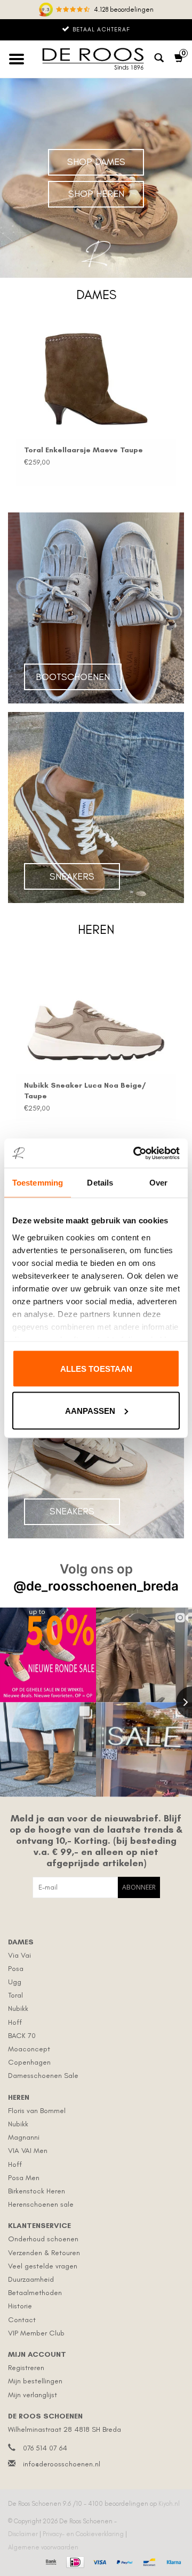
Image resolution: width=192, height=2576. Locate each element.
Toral (15, 1995)
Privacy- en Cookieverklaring (84, 2534)
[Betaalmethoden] (50, 2561)
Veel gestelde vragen (43, 2266)
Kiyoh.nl (169, 2504)
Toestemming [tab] (38, 1183)
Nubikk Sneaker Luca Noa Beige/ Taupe (85, 1091)
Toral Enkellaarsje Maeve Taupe (83, 450)
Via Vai (19, 1955)
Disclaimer (24, 2534)
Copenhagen (29, 2062)
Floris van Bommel (37, 2111)
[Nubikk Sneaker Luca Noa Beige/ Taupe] (96, 1014)
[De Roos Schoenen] (95, 59)
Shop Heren (96, 194)
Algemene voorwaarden (43, 2547)
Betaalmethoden (35, 2293)
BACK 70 (22, 2036)
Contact (22, 2320)
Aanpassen (90, 1410)
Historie (20, 2306)
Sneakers (72, 876)
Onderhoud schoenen (43, 2239)
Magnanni (24, 2137)
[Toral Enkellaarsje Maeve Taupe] (96, 379)
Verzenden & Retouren (44, 2253)
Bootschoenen (73, 677)
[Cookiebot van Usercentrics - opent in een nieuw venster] (135, 1153)
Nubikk (18, 2008)
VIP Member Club (36, 2333)
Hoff (15, 2022)
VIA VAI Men (28, 2151)
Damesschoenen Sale (43, 2076)
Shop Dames (96, 162)
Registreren (26, 2368)
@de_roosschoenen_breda (96, 1586)
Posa (16, 1969)
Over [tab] (158, 1183)
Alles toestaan (96, 1369)
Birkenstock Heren (37, 2191)
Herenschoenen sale (41, 2204)
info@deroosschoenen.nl (62, 2464)
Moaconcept (29, 2049)
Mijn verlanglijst (33, 2395)
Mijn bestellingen (35, 2381)
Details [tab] (100, 1183)
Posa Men (24, 2178)
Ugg (15, 1982)
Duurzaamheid (31, 2279)
